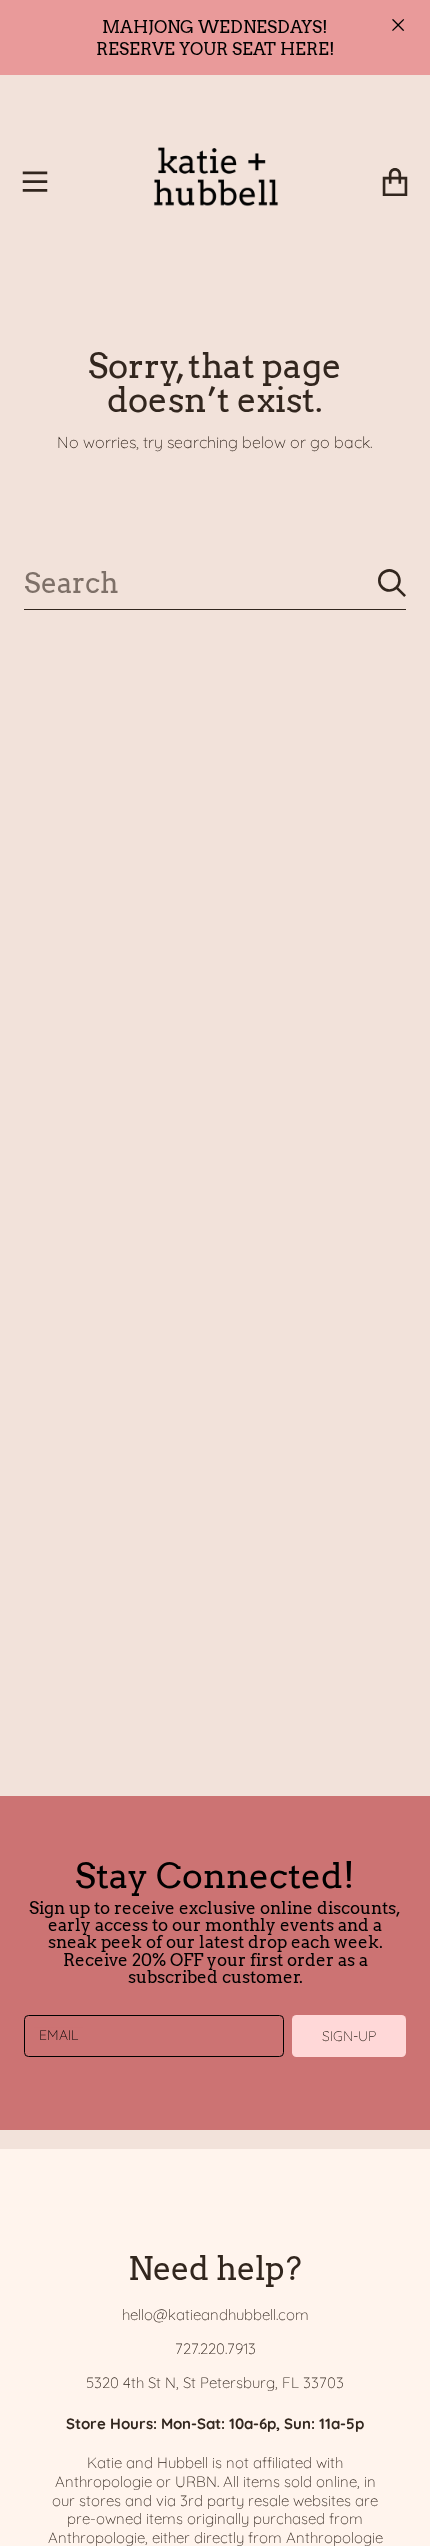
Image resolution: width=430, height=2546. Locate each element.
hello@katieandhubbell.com (215, 2314)
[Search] (392, 583)
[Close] (398, 25)
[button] (35, 182)
